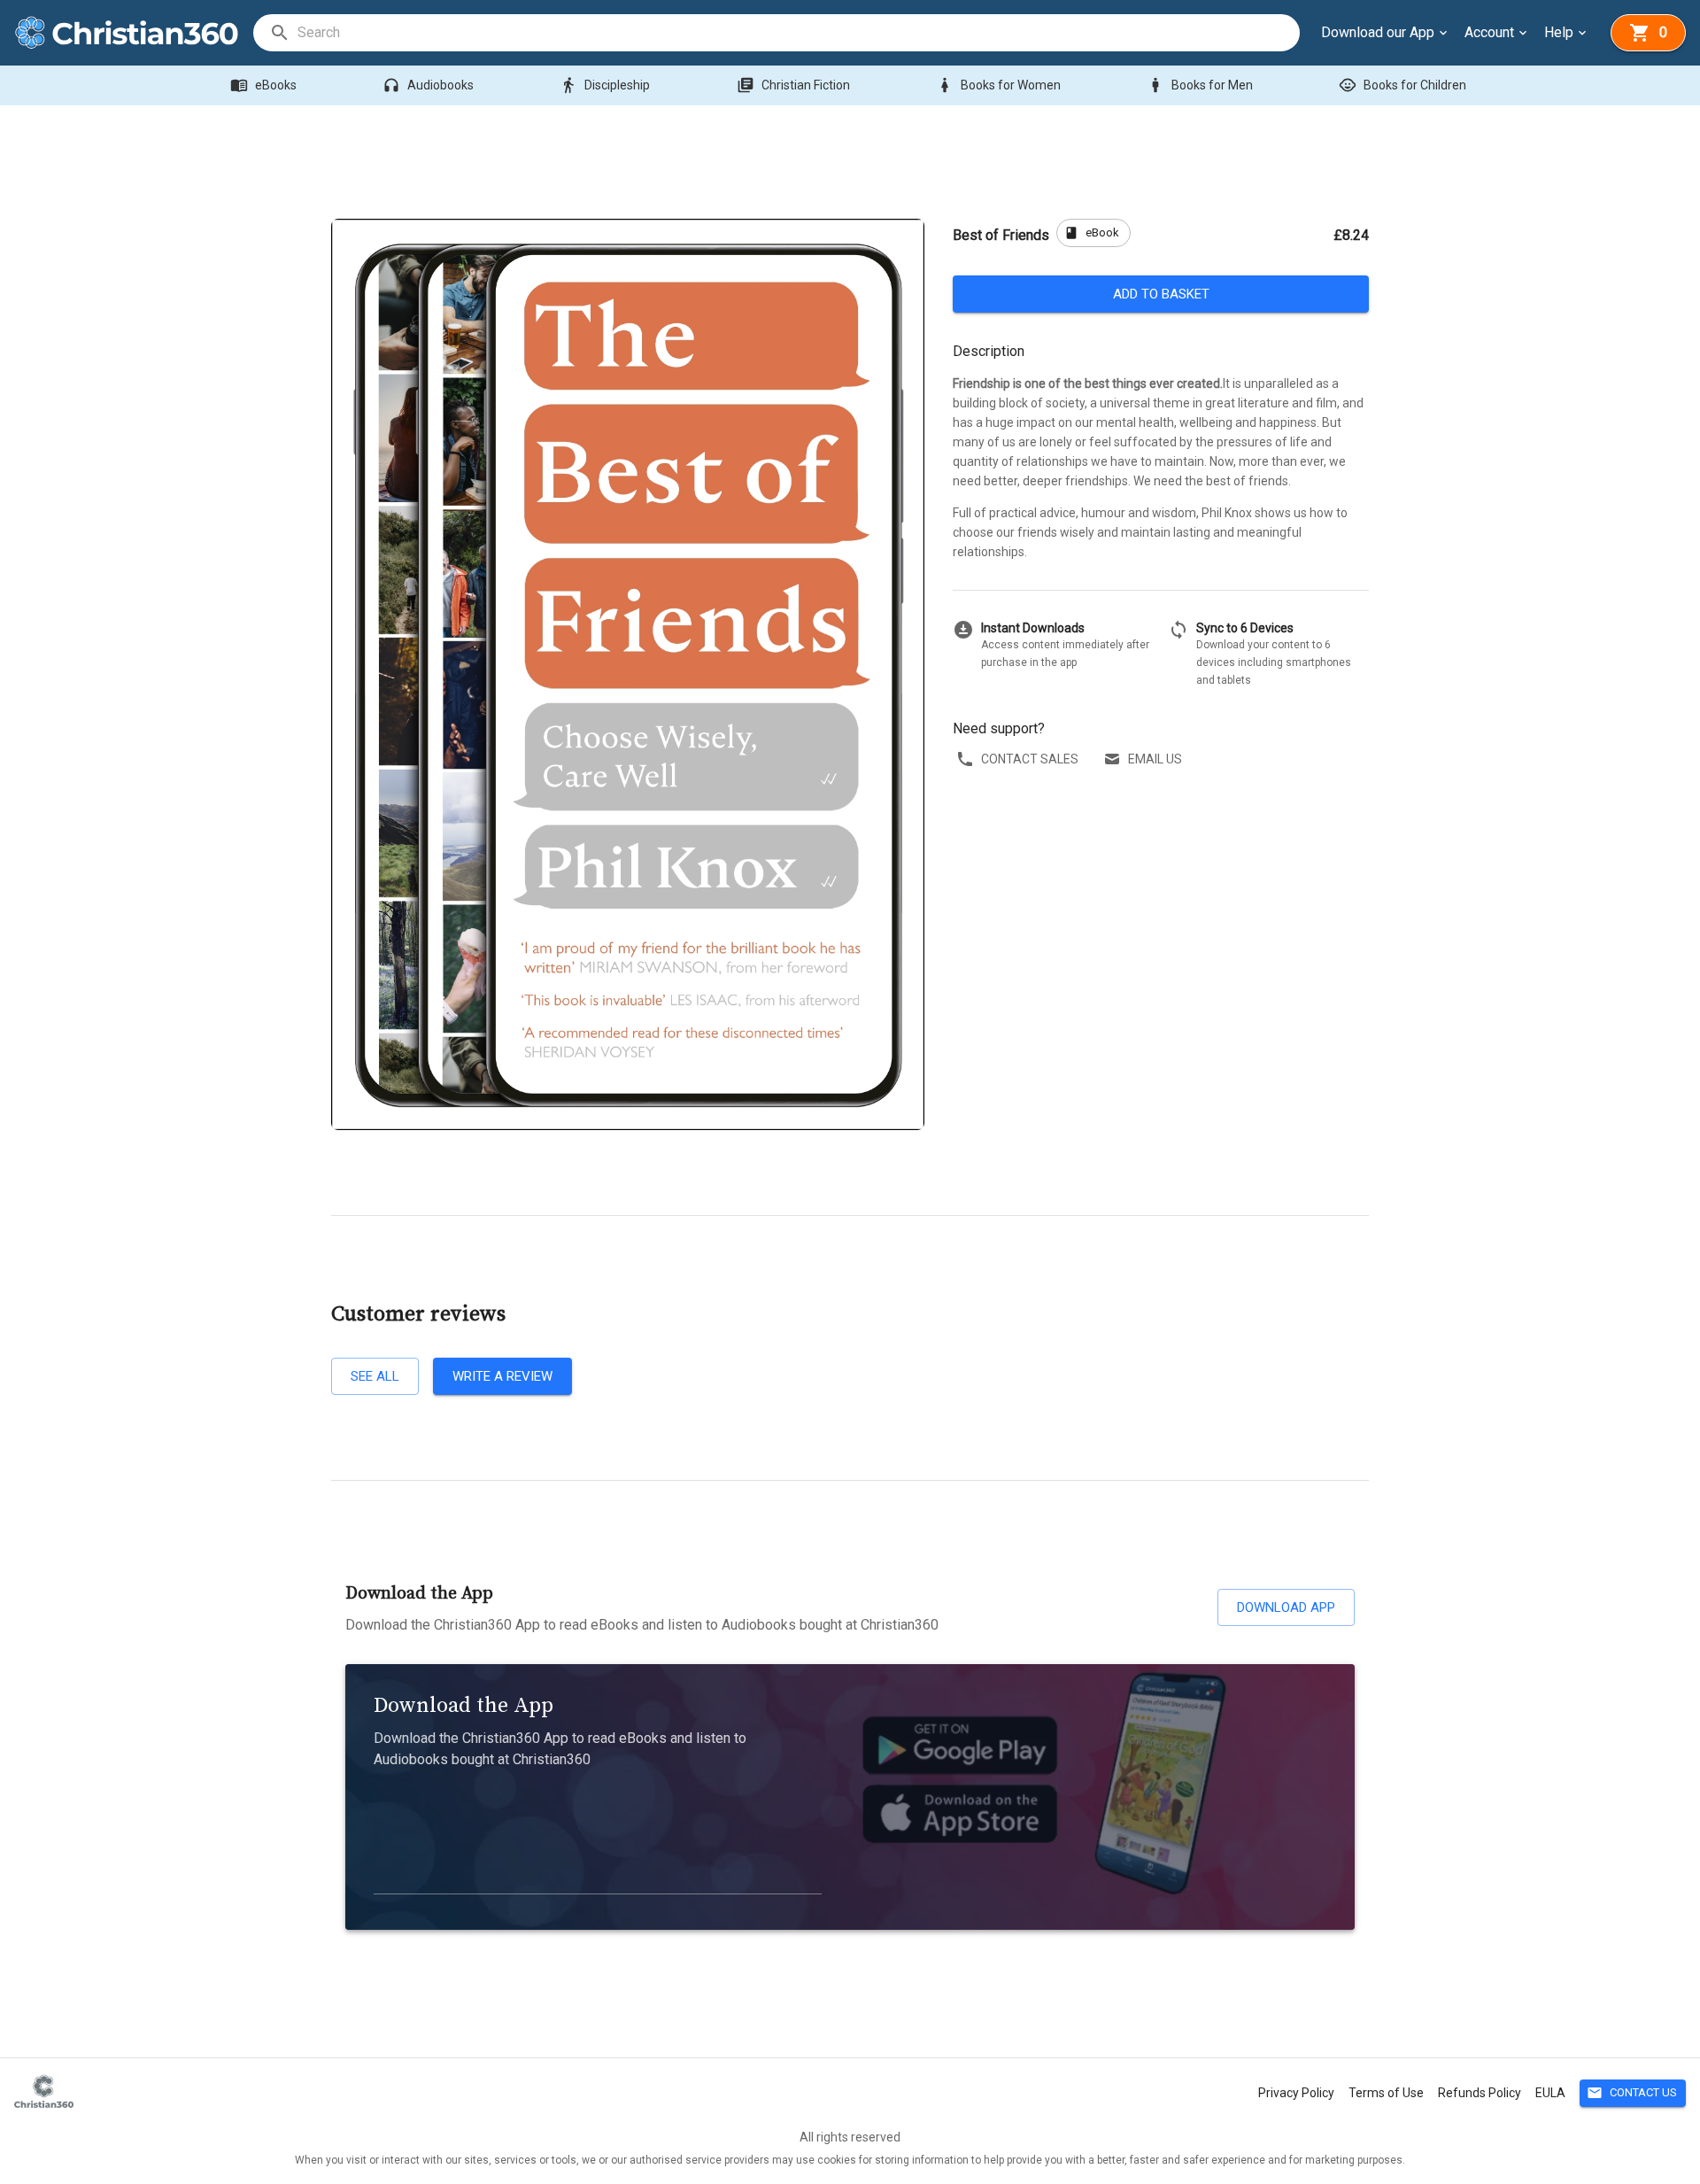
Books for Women (998, 85)
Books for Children (1402, 85)
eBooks (263, 85)
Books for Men (1200, 85)
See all (375, 1376)
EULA (1550, 2093)
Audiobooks (428, 85)
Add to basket (1161, 294)
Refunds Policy (1480, 2093)
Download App (1286, 1607)
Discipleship (605, 85)
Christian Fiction (793, 85)
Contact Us (1632, 2093)
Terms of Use (1386, 2093)
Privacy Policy (1296, 2093)
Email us (1155, 759)
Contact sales (1030, 759)
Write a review (502, 1376)
